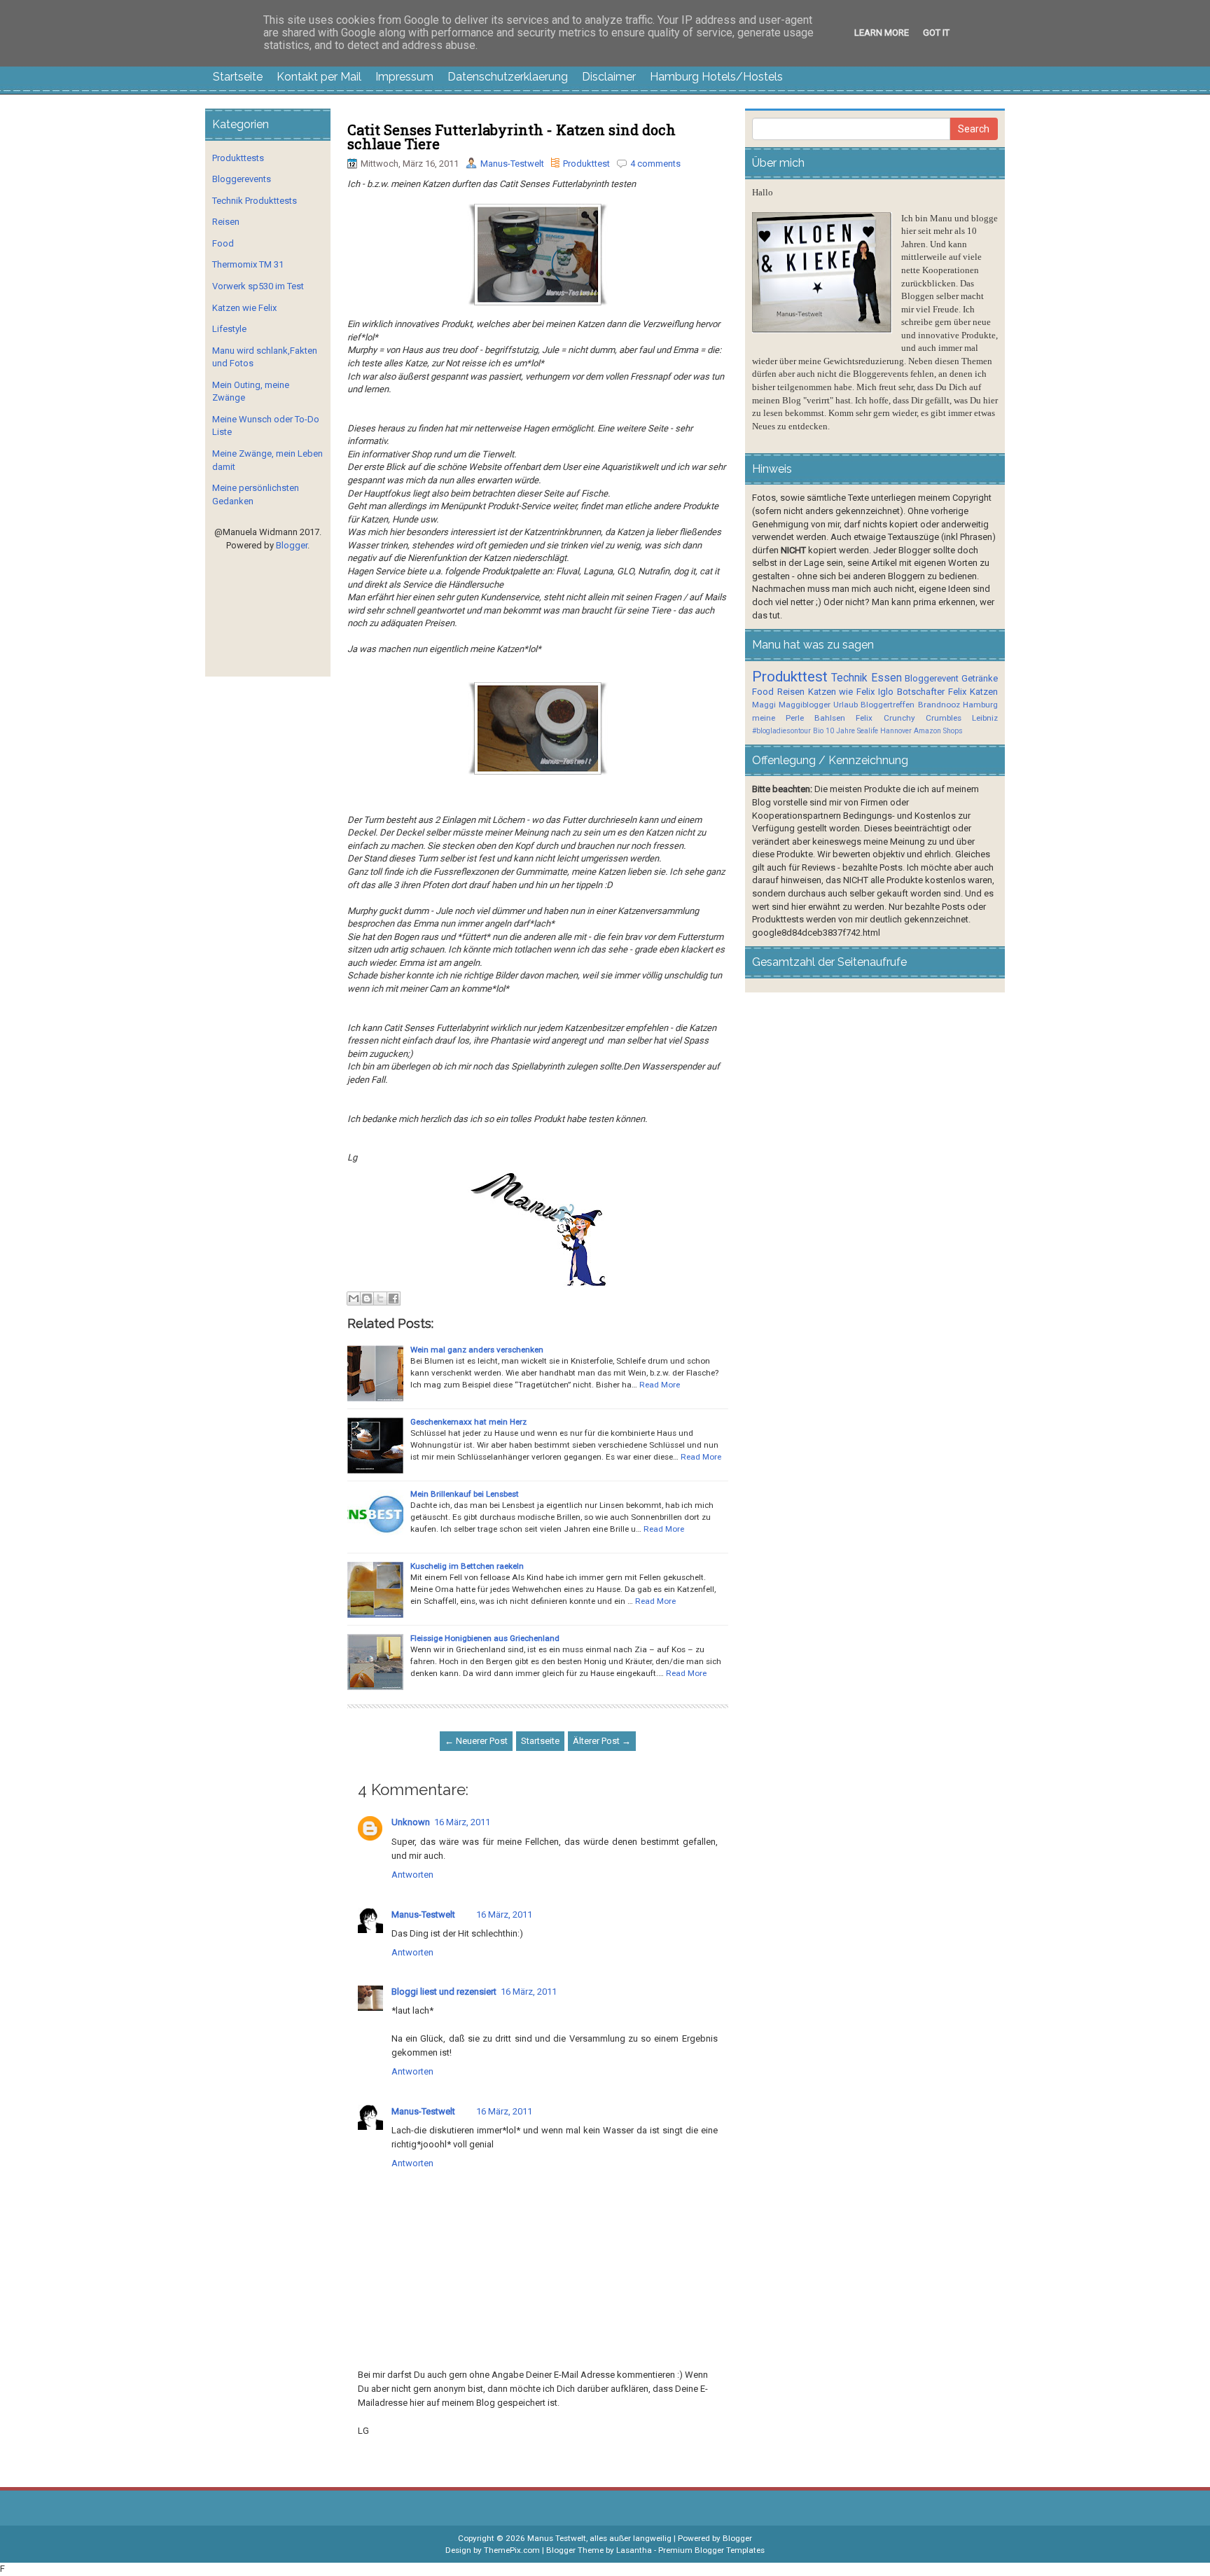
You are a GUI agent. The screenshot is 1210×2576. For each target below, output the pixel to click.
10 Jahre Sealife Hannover (869, 731)
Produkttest (586, 164)
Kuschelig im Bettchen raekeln (467, 1566)
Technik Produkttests (255, 201)
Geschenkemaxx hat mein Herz (468, 1422)
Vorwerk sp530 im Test (258, 286)
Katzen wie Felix (244, 308)
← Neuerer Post (476, 1741)
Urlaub (846, 705)
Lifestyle (229, 329)
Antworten (412, 1875)
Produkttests (238, 158)
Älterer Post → (602, 1741)
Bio (818, 731)
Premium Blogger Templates (711, 2550)
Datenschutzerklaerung (508, 77)
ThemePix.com (512, 2550)
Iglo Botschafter (911, 692)
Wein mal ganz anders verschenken (477, 1350)
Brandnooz (939, 705)
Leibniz (985, 718)
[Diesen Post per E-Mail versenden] (354, 1299)
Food (223, 243)
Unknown (411, 1822)
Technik (849, 678)
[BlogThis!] (367, 1299)
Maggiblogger (805, 705)
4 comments (655, 164)
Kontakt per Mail (319, 77)
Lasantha (634, 2550)
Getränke (980, 678)
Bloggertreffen (888, 705)
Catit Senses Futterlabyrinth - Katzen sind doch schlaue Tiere (512, 137)
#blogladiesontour (781, 731)
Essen (886, 678)
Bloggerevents (242, 179)
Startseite (238, 77)
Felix (957, 692)
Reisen (226, 222)
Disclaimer (609, 77)
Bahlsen (830, 718)
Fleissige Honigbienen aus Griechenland (485, 1638)
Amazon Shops (938, 731)
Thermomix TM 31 (248, 264)
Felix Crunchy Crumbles (908, 718)
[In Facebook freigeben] (394, 1299)
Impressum (404, 77)
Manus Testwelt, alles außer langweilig (599, 2538)
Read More (660, 1385)
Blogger (292, 545)
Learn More (882, 33)
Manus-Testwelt (512, 164)
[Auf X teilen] (380, 1299)
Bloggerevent (932, 678)
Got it (936, 33)
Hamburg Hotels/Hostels (716, 77)
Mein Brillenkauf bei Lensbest (465, 1494)
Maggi (764, 705)
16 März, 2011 (462, 1822)
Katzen (984, 692)
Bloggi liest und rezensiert (444, 1992)
